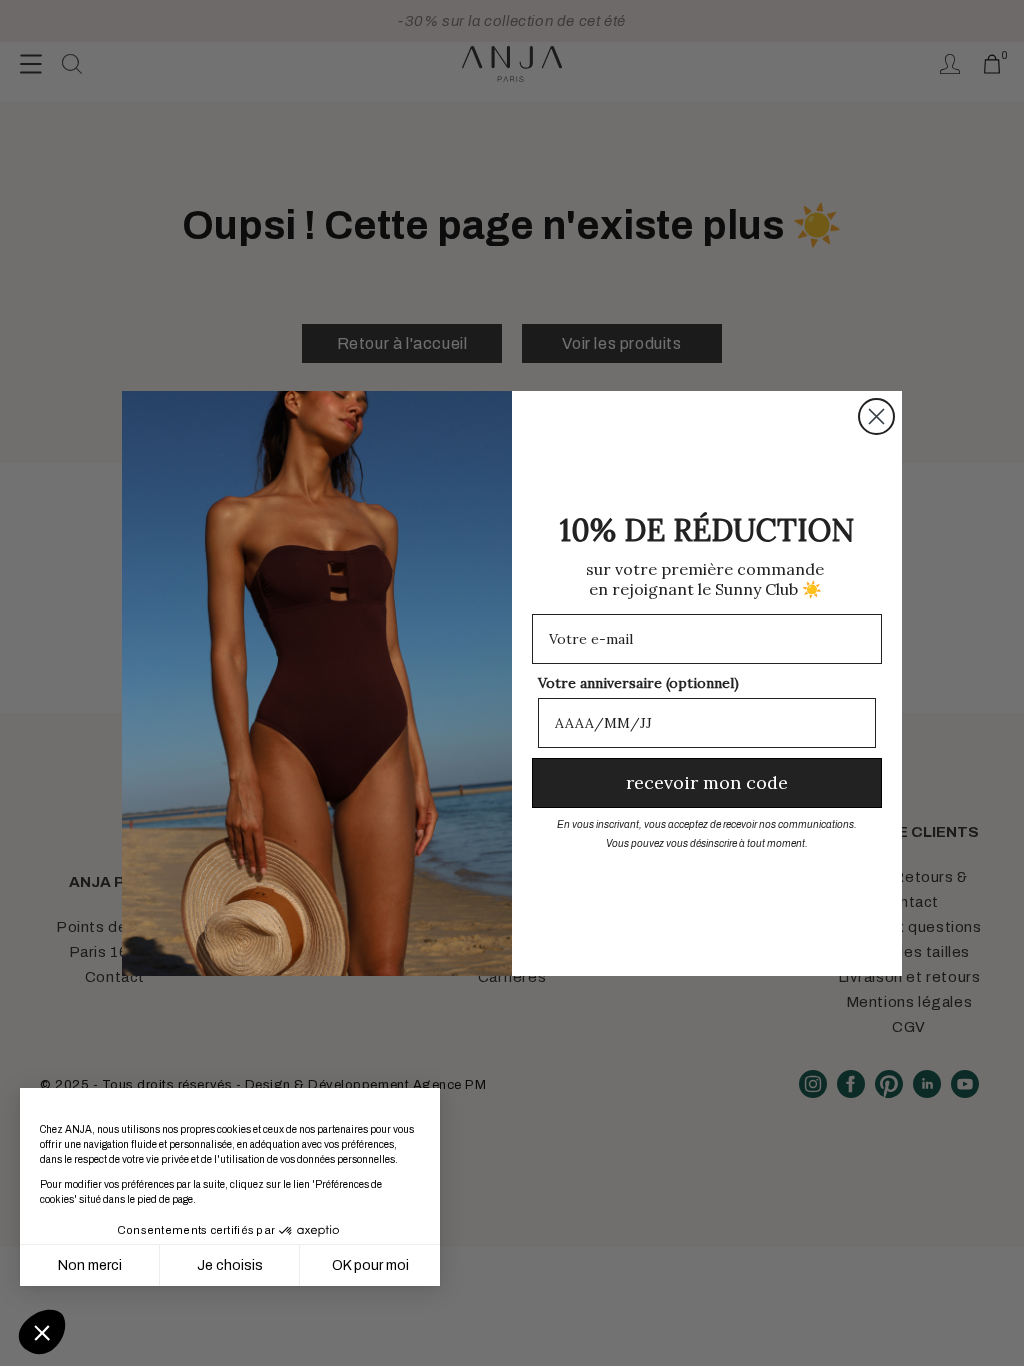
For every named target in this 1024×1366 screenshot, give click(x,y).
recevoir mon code (707, 782)
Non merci (90, 1265)
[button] (42, 1332)
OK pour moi (370, 1265)
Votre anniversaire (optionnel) (638, 683)
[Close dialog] (876, 416)
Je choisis (230, 1265)
